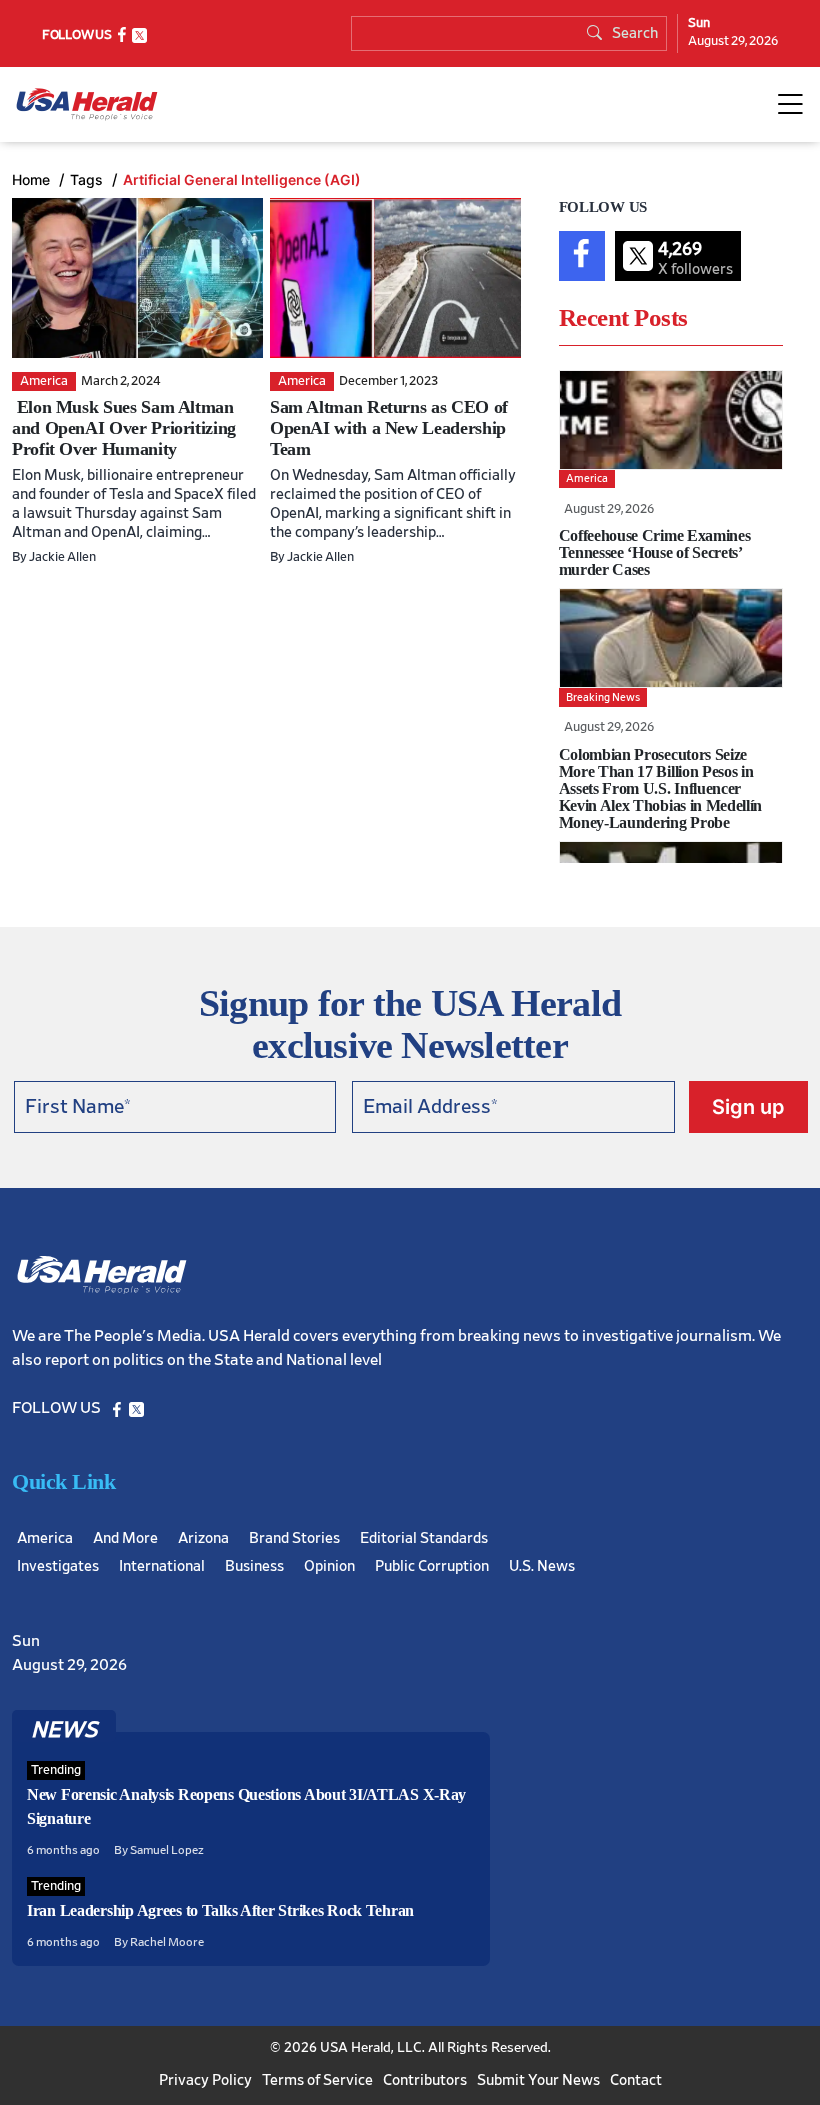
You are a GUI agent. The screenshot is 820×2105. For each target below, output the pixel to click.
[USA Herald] (87, 104)
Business (254, 1566)
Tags (88, 179)
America (45, 1538)
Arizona (203, 1538)
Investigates (58, 1566)
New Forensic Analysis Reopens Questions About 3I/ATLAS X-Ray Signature (246, 1806)
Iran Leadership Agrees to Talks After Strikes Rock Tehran (220, 1910)
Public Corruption (432, 1566)
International (162, 1566)
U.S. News (542, 1566)
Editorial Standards (424, 1538)
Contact (636, 2080)
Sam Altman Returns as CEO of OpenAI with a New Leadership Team (389, 428)
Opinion (329, 1566)
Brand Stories (294, 1538)
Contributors (425, 2080)
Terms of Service (317, 2080)
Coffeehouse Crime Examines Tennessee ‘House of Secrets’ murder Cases (655, 552)
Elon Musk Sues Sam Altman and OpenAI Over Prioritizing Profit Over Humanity (124, 428)
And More (125, 1538)
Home (33, 179)
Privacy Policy (205, 2080)
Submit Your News (538, 2080)
